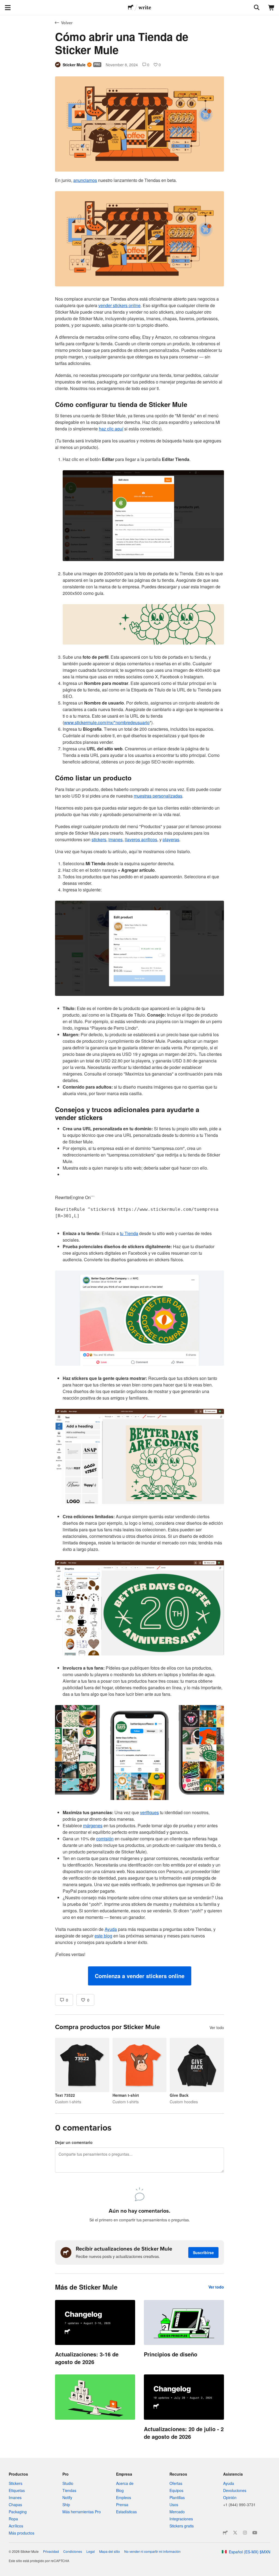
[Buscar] (256, 8)
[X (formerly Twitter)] (235, 2533)
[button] (140, 1976)
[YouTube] (255, 2533)
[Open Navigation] (8, 8)
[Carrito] (271, 8)
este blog (103, 1936)
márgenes (93, 1825)
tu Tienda (129, 1233)
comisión (105, 1839)
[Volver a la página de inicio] (131, 8)
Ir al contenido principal (4, 4)
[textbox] (139, 1081)
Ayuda (111, 1929)
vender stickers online (119, 305)
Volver (67, 23)
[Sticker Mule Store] (225, 2533)
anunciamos (85, 180)
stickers (99, 839)
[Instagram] (245, 2533)
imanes (116, 839)
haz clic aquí (111, 429)
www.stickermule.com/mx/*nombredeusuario (107, 722)
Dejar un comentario (74, 2142)
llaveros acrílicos (141, 839)
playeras (171, 839)
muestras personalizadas (158, 796)
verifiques (149, 1812)
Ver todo (217, 2027)
